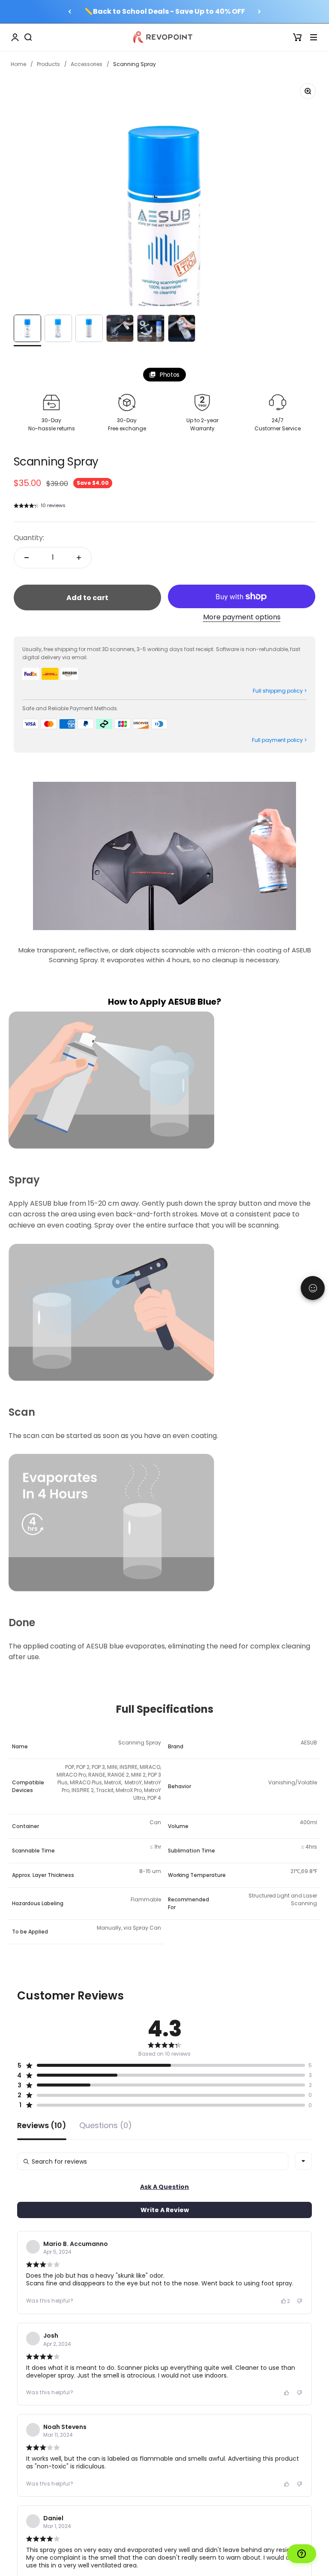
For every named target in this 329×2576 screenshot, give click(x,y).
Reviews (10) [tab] (42, 2126)
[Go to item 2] (58, 330)
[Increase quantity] (79, 558)
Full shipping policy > (280, 691)
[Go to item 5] (151, 330)
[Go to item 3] (89, 330)
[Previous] (70, 12)
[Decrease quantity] (27, 558)
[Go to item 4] (120, 330)
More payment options (242, 617)
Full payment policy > (279, 740)
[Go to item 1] (27, 330)
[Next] (259, 12)
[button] (40, 507)
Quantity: (29, 538)
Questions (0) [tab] (106, 2126)
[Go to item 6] (182, 330)
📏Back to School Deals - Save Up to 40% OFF (165, 11)
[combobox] (303, 2161)
